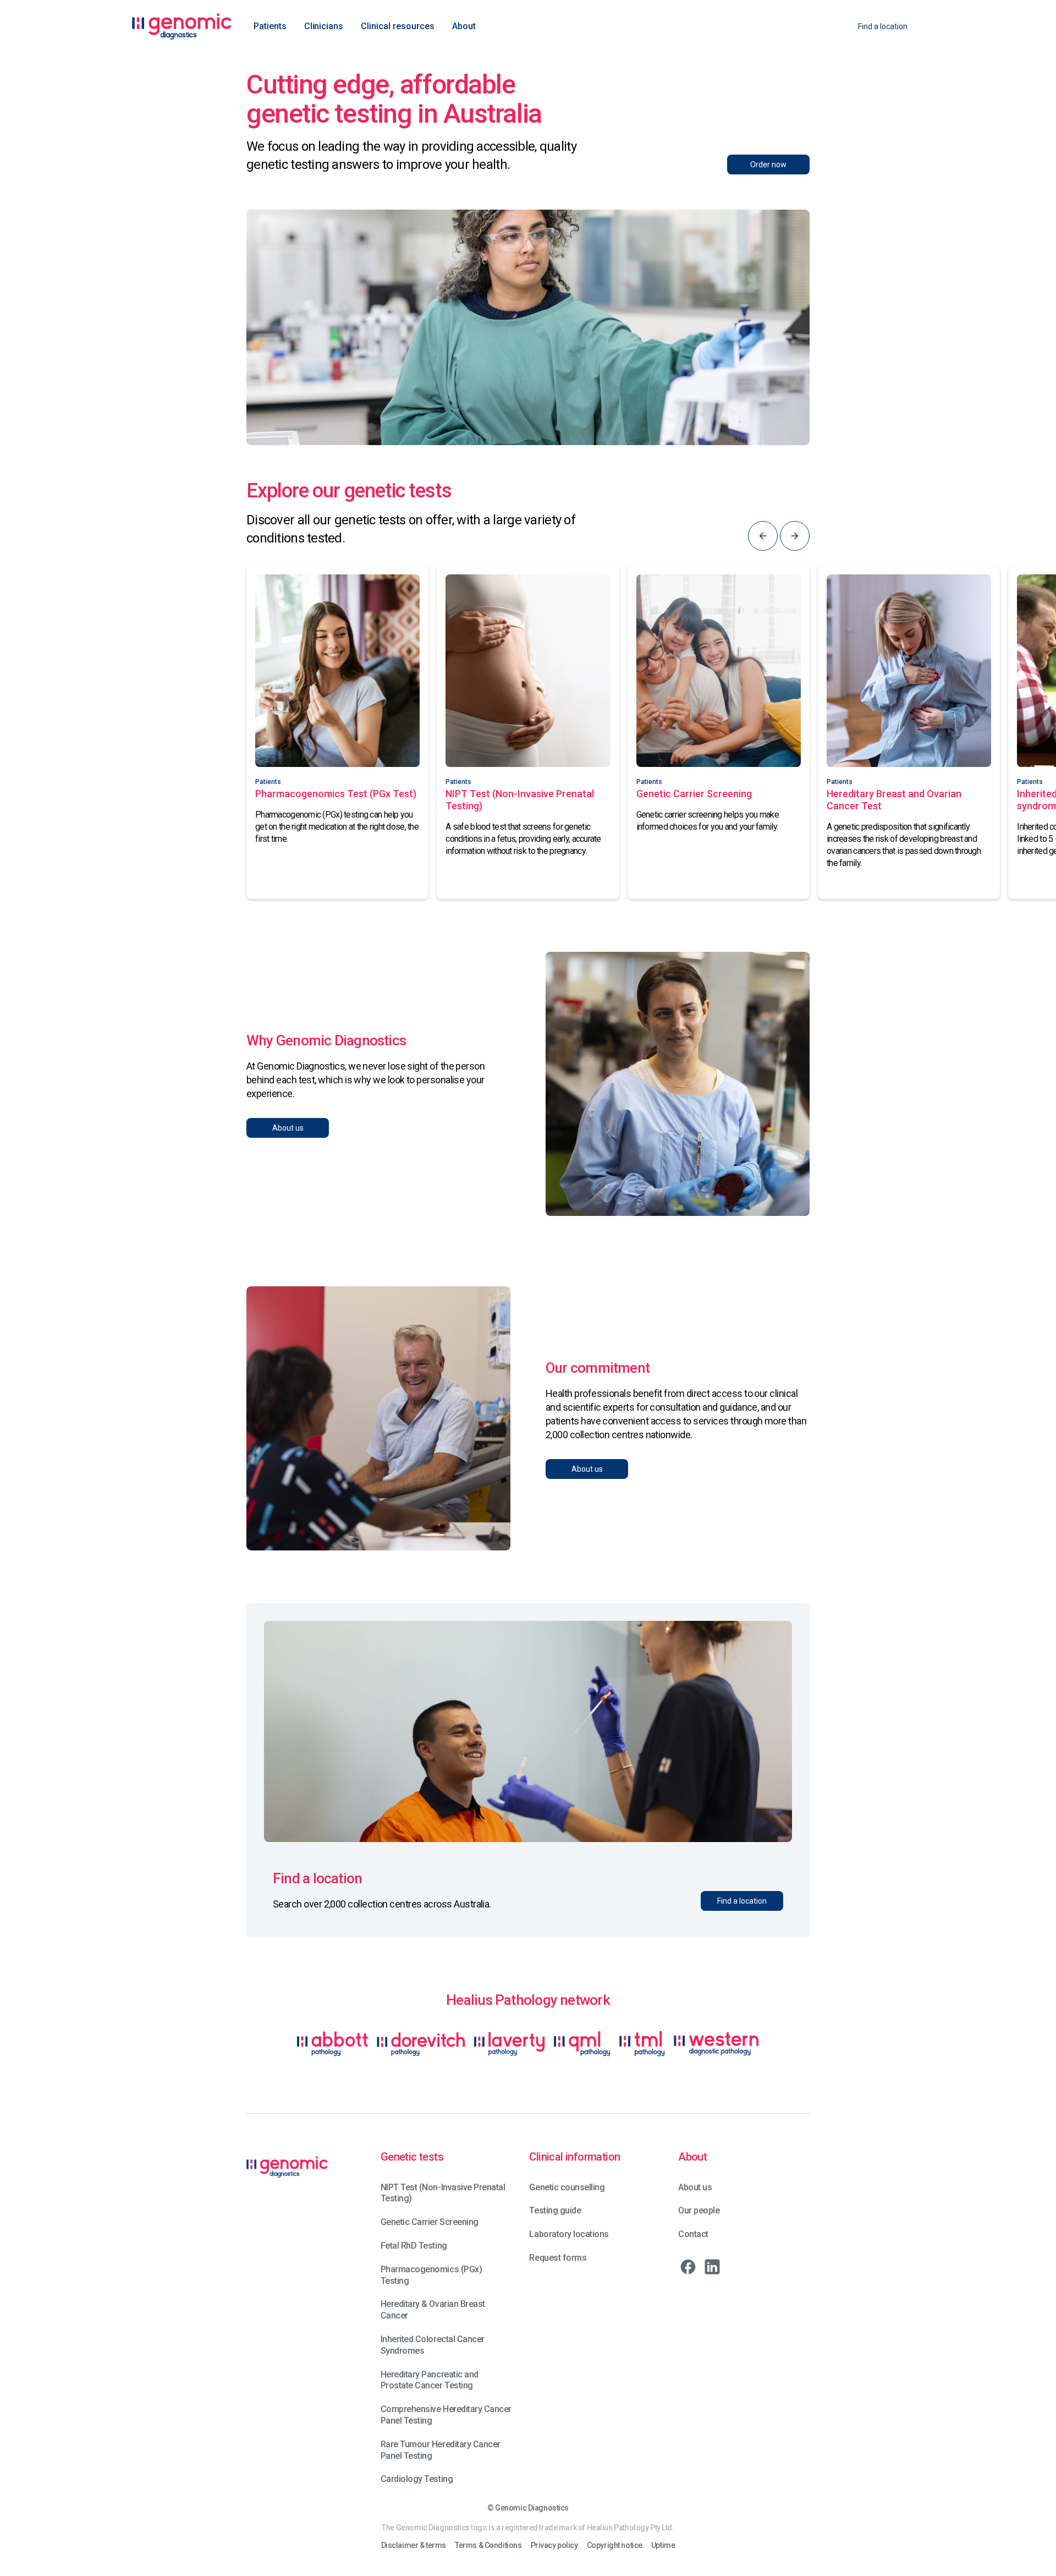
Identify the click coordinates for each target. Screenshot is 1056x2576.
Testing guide (555, 2210)
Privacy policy (554, 2545)
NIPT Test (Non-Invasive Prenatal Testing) (443, 2193)
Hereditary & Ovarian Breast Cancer (433, 2310)
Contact (693, 2234)
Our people (699, 2210)
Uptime (663, 2545)
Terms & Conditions (488, 2545)
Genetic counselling (567, 2187)
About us (695, 2187)
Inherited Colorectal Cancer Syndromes (433, 2345)
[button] (270, 26)
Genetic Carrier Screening (430, 2222)
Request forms (558, 2258)
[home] (182, 26)
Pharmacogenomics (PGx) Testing (431, 2275)
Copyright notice (615, 2545)
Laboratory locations (569, 2234)
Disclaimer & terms (414, 2545)
